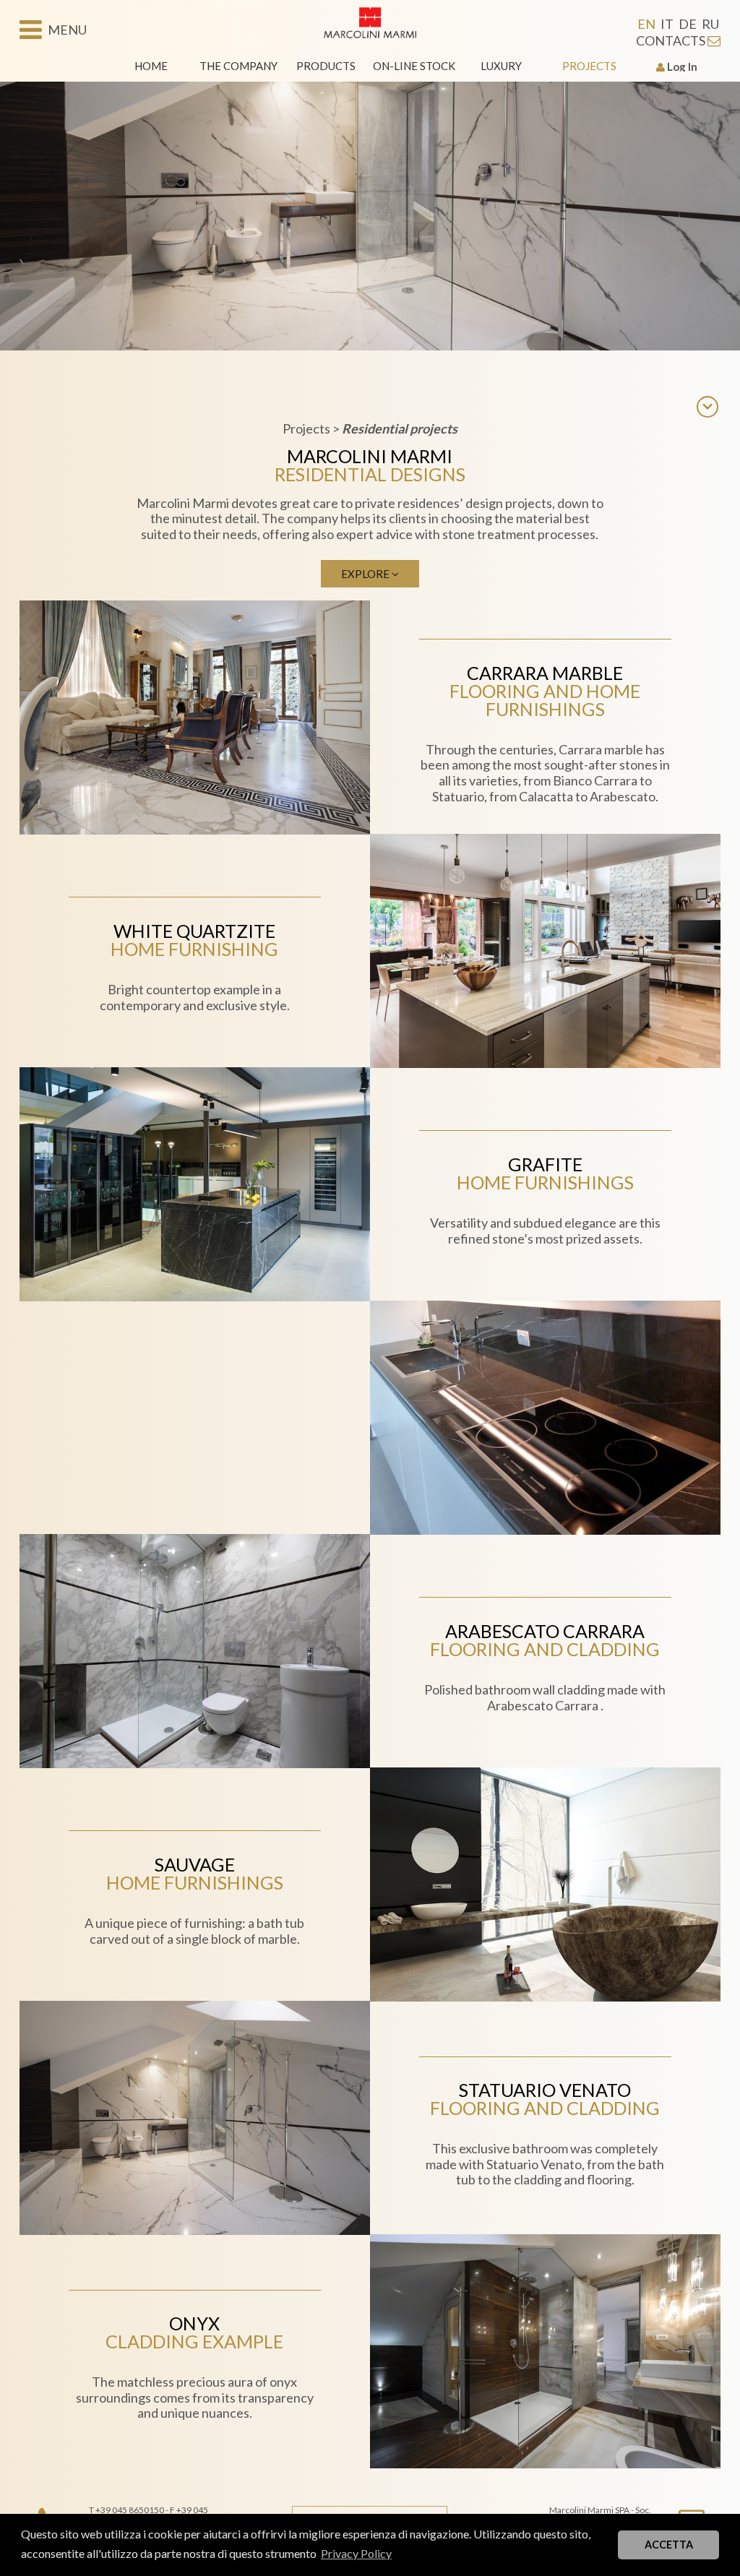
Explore (366, 574)
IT (667, 24)
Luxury (501, 66)
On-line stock (414, 66)
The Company (238, 66)
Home (151, 66)
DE (688, 24)
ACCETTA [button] (669, 2545)
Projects (589, 66)
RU (710, 24)
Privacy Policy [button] (356, 2553)
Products (326, 66)
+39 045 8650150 (130, 2510)
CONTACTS (672, 40)
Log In (681, 66)
